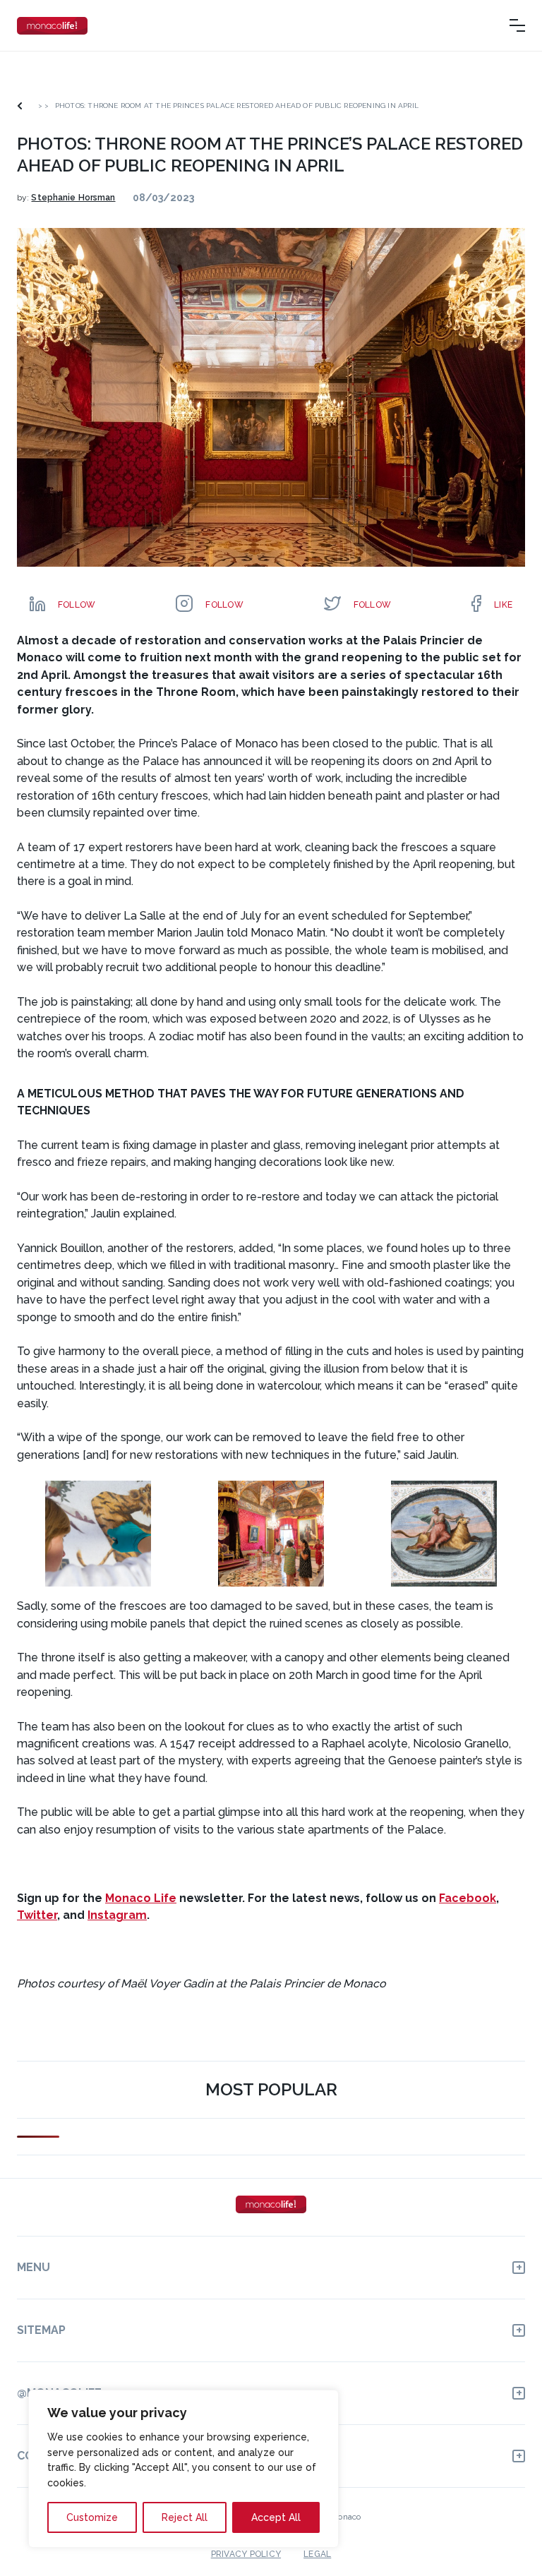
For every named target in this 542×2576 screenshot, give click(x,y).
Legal (317, 2553)
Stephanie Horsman (73, 198)
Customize (92, 2517)
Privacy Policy (246, 2553)
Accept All (276, 2517)
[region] (183, 2469)
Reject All (185, 2517)
